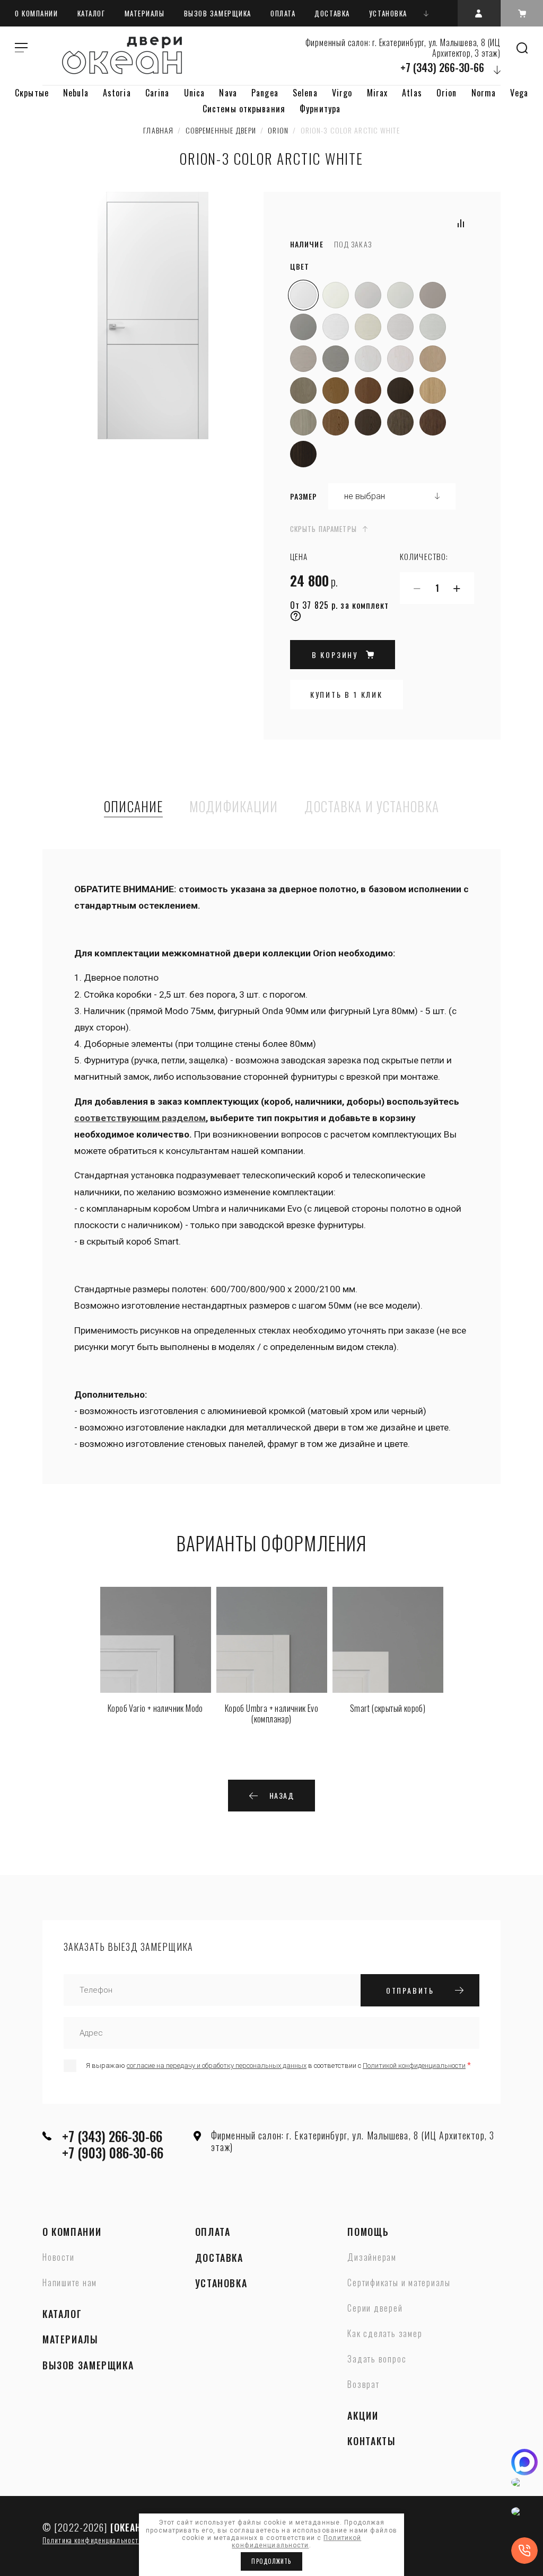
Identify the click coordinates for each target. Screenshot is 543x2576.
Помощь (368, 2232)
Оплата (283, 13)
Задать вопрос (377, 2359)
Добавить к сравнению (461, 224)
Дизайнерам (372, 2258)
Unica (195, 93)
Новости (58, 2258)
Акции (363, 2416)
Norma (484, 93)
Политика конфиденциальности (92, 2540)
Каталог (91, 13)
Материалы (145, 13)
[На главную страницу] (122, 55)
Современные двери (221, 130)
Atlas (412, 93)
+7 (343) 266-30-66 (442, 67)
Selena (305, 93)
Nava (228, 93)
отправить (410, 1990)
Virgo (342, 93)
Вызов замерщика (218, 13)
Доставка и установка (371, 807)
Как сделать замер (385, 2334)
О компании (37, 13)
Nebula (76, 93)
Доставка (332, 13)
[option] (156, 1653)
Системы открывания (244, 109)
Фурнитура (320, 109)
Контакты (371, 2441)
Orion (447, 93)
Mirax (378, 93)
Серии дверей (375, 2308)
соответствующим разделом (140, 1118)
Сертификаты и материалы (399, 2283)
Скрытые (32, 93)
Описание (133, 807)
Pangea (265, 93)
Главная (158, 130)
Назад (282, 1795)
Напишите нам (70, 2283)
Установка (388, 13)
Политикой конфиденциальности (414, 2066)
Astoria (117, 93)
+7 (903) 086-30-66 (113, 2152)
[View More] (426, 13)
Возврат (363, 2385)
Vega (519, 93)
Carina (157, 93)
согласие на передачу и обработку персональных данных (217, 2066)
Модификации (234, 807)
